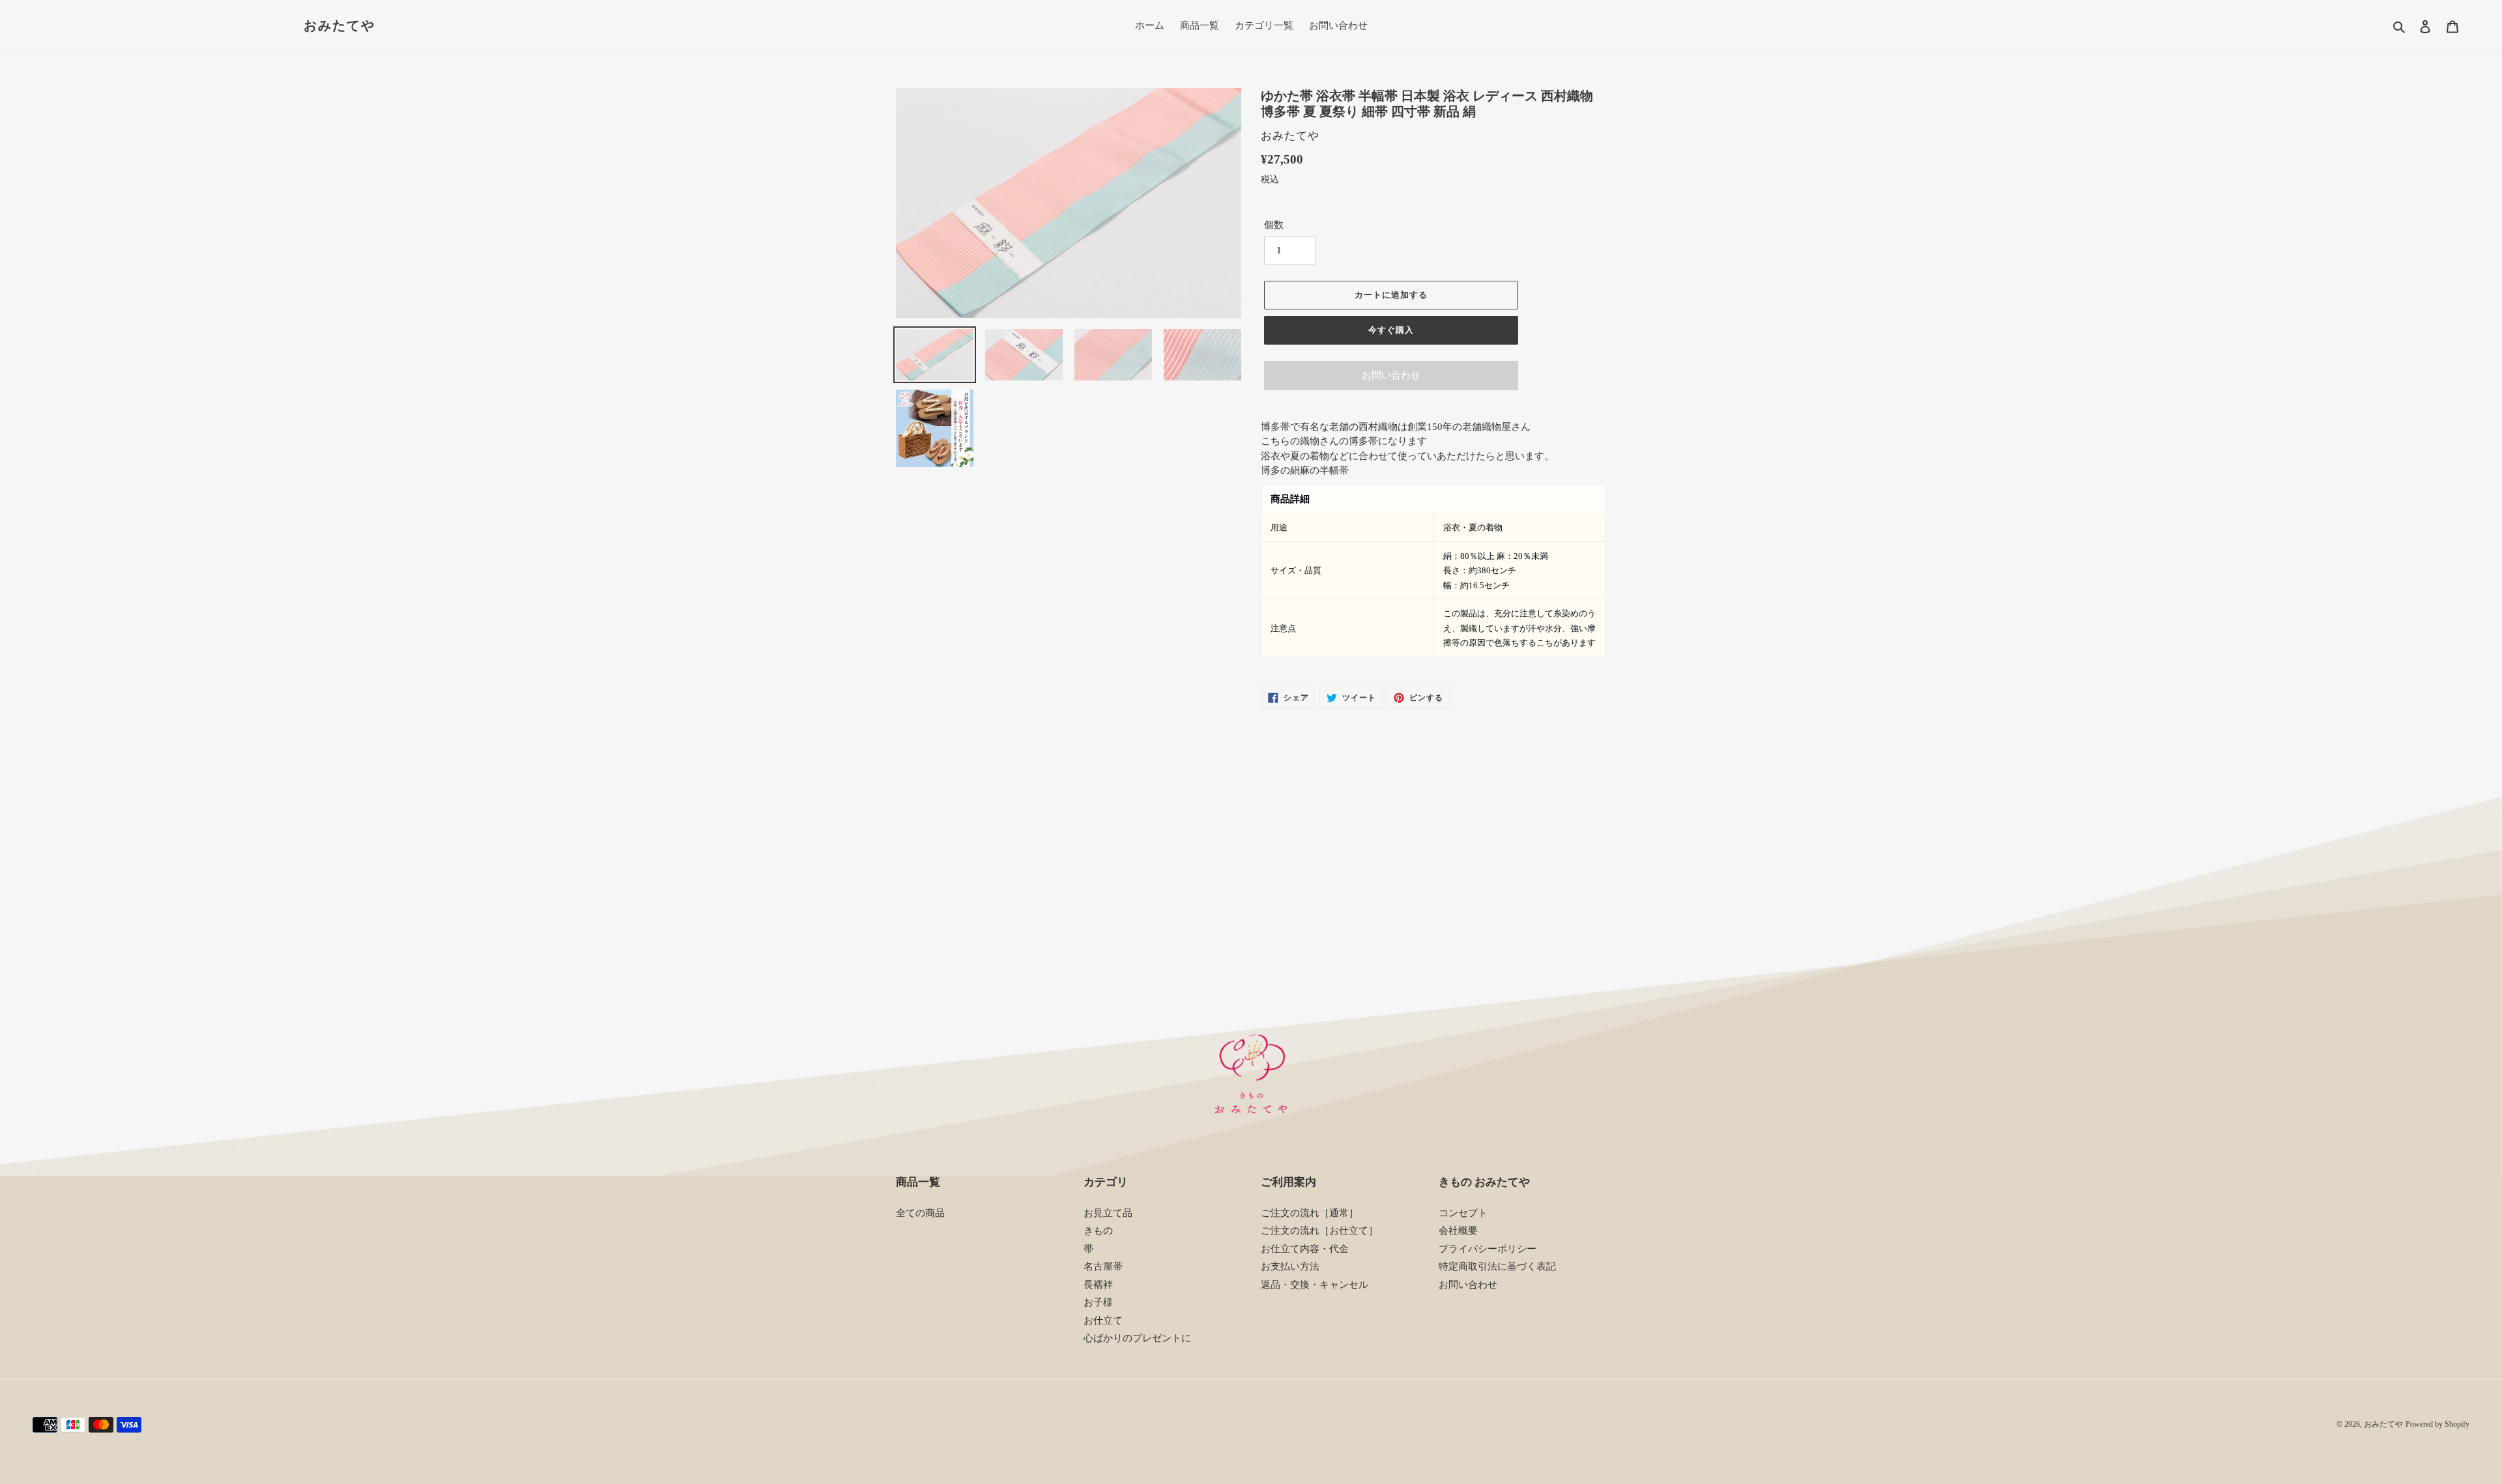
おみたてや (339, 25)
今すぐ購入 (1391, 330)
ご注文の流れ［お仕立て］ (1319, 1231)
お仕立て (1103, 1320)
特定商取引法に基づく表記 (1497, 1266)
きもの (1098, 1231)
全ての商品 (920, 1213)
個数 (1274, 225)
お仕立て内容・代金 (1305, 1249)
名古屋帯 (1103, 1266)
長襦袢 (1098, 1285)
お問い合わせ (1391, 375)
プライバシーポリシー (1488, 1249)
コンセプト (1463, 1213)
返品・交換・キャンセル (1315, 1285)
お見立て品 (1108, 1213)
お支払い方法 (1290, 1266)
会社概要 (1458, 1231)
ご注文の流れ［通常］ (1310, 1213)
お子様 (1098, 1302)
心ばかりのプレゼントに (1137, 1338)
